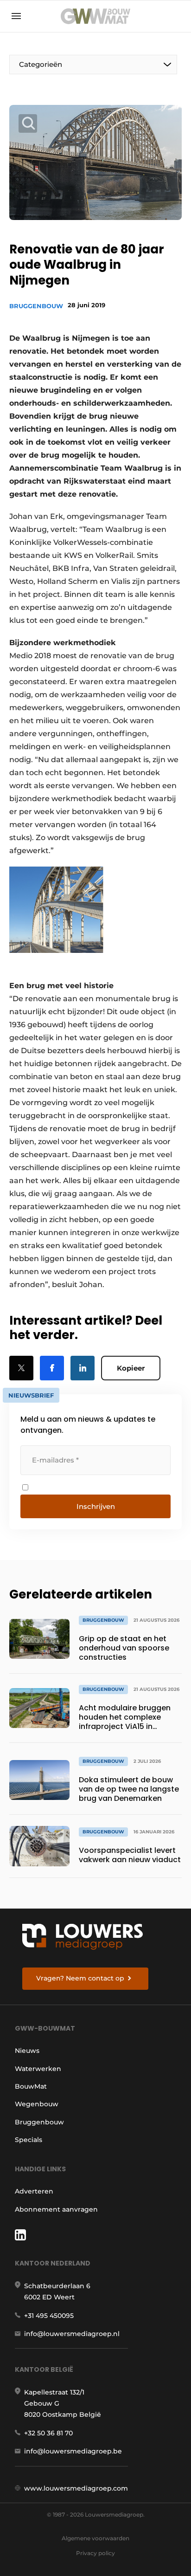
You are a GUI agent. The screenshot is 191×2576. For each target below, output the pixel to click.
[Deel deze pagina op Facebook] (52, 1368)
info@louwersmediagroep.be (73, 2451)
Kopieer (131, 1368)
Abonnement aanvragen (56, 2209)
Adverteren (34, 2191)
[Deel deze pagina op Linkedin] (83, 1368)
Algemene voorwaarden (95, 2538)
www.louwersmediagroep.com (76, 2488)
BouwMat (31, 2086)
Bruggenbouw (36, 306)
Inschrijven (96, 1506)
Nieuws (27, 2051)
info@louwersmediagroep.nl (72, 2334)
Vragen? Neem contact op (80, 1978)
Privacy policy (95, 2553)
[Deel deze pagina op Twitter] (21, 1368)
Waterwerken (38, 2069)
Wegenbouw (37, 2104)
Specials (29, 2140)
